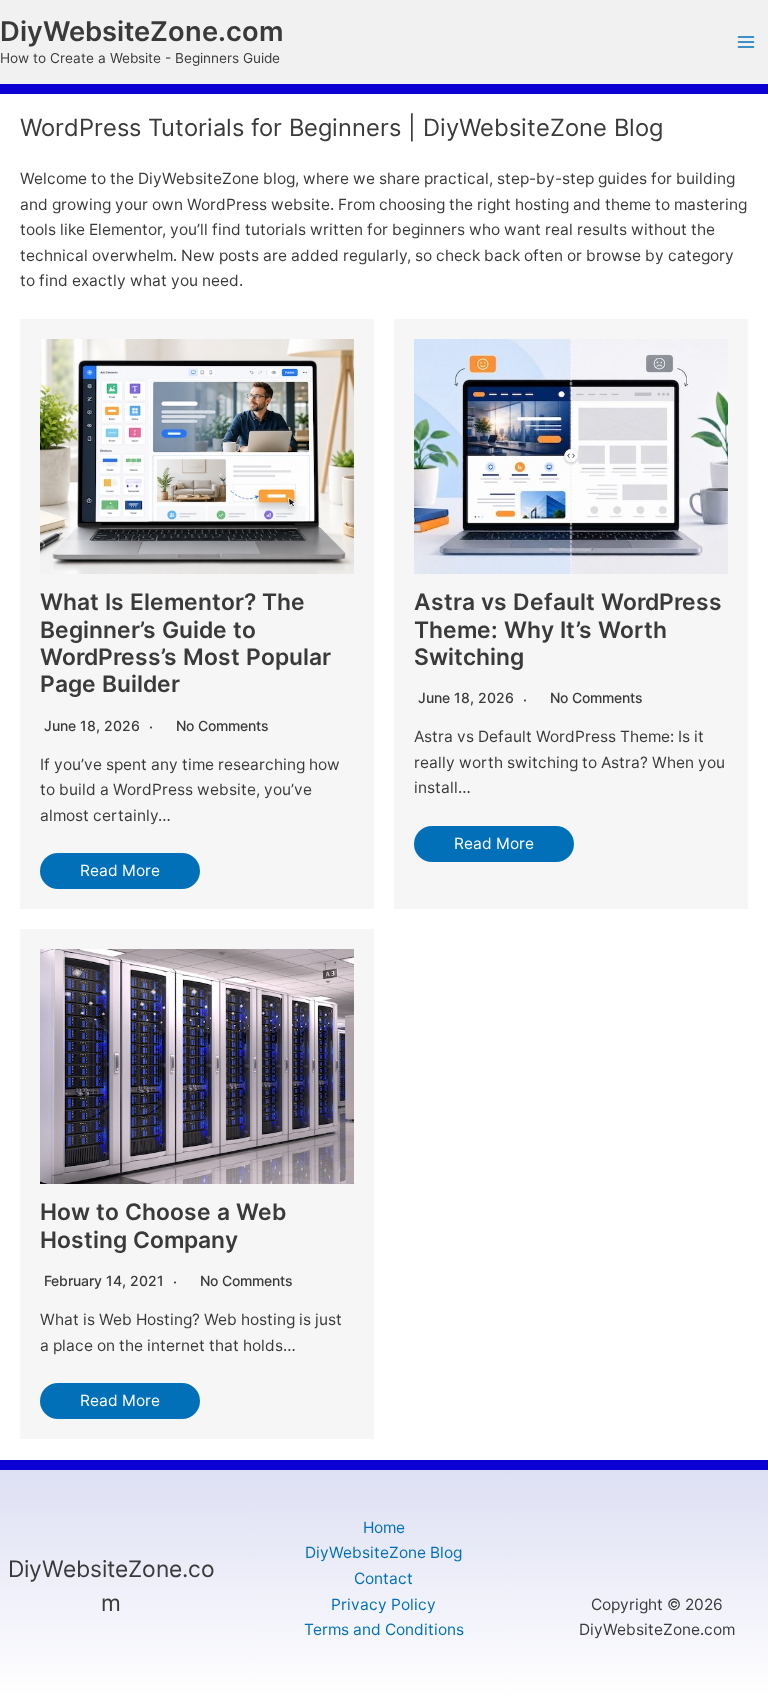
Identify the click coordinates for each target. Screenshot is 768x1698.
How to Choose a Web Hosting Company (163, 1225)
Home (384, 1527)
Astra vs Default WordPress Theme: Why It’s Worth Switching (568, 629)
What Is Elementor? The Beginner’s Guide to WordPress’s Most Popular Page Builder (185, 643)
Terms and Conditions (384, 1629)
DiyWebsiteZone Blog (383, 1552)
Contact (383, 1578)
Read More (120, 870)
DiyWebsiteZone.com (142, 31)
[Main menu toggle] (746, 42)
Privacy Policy (383, 1604)
